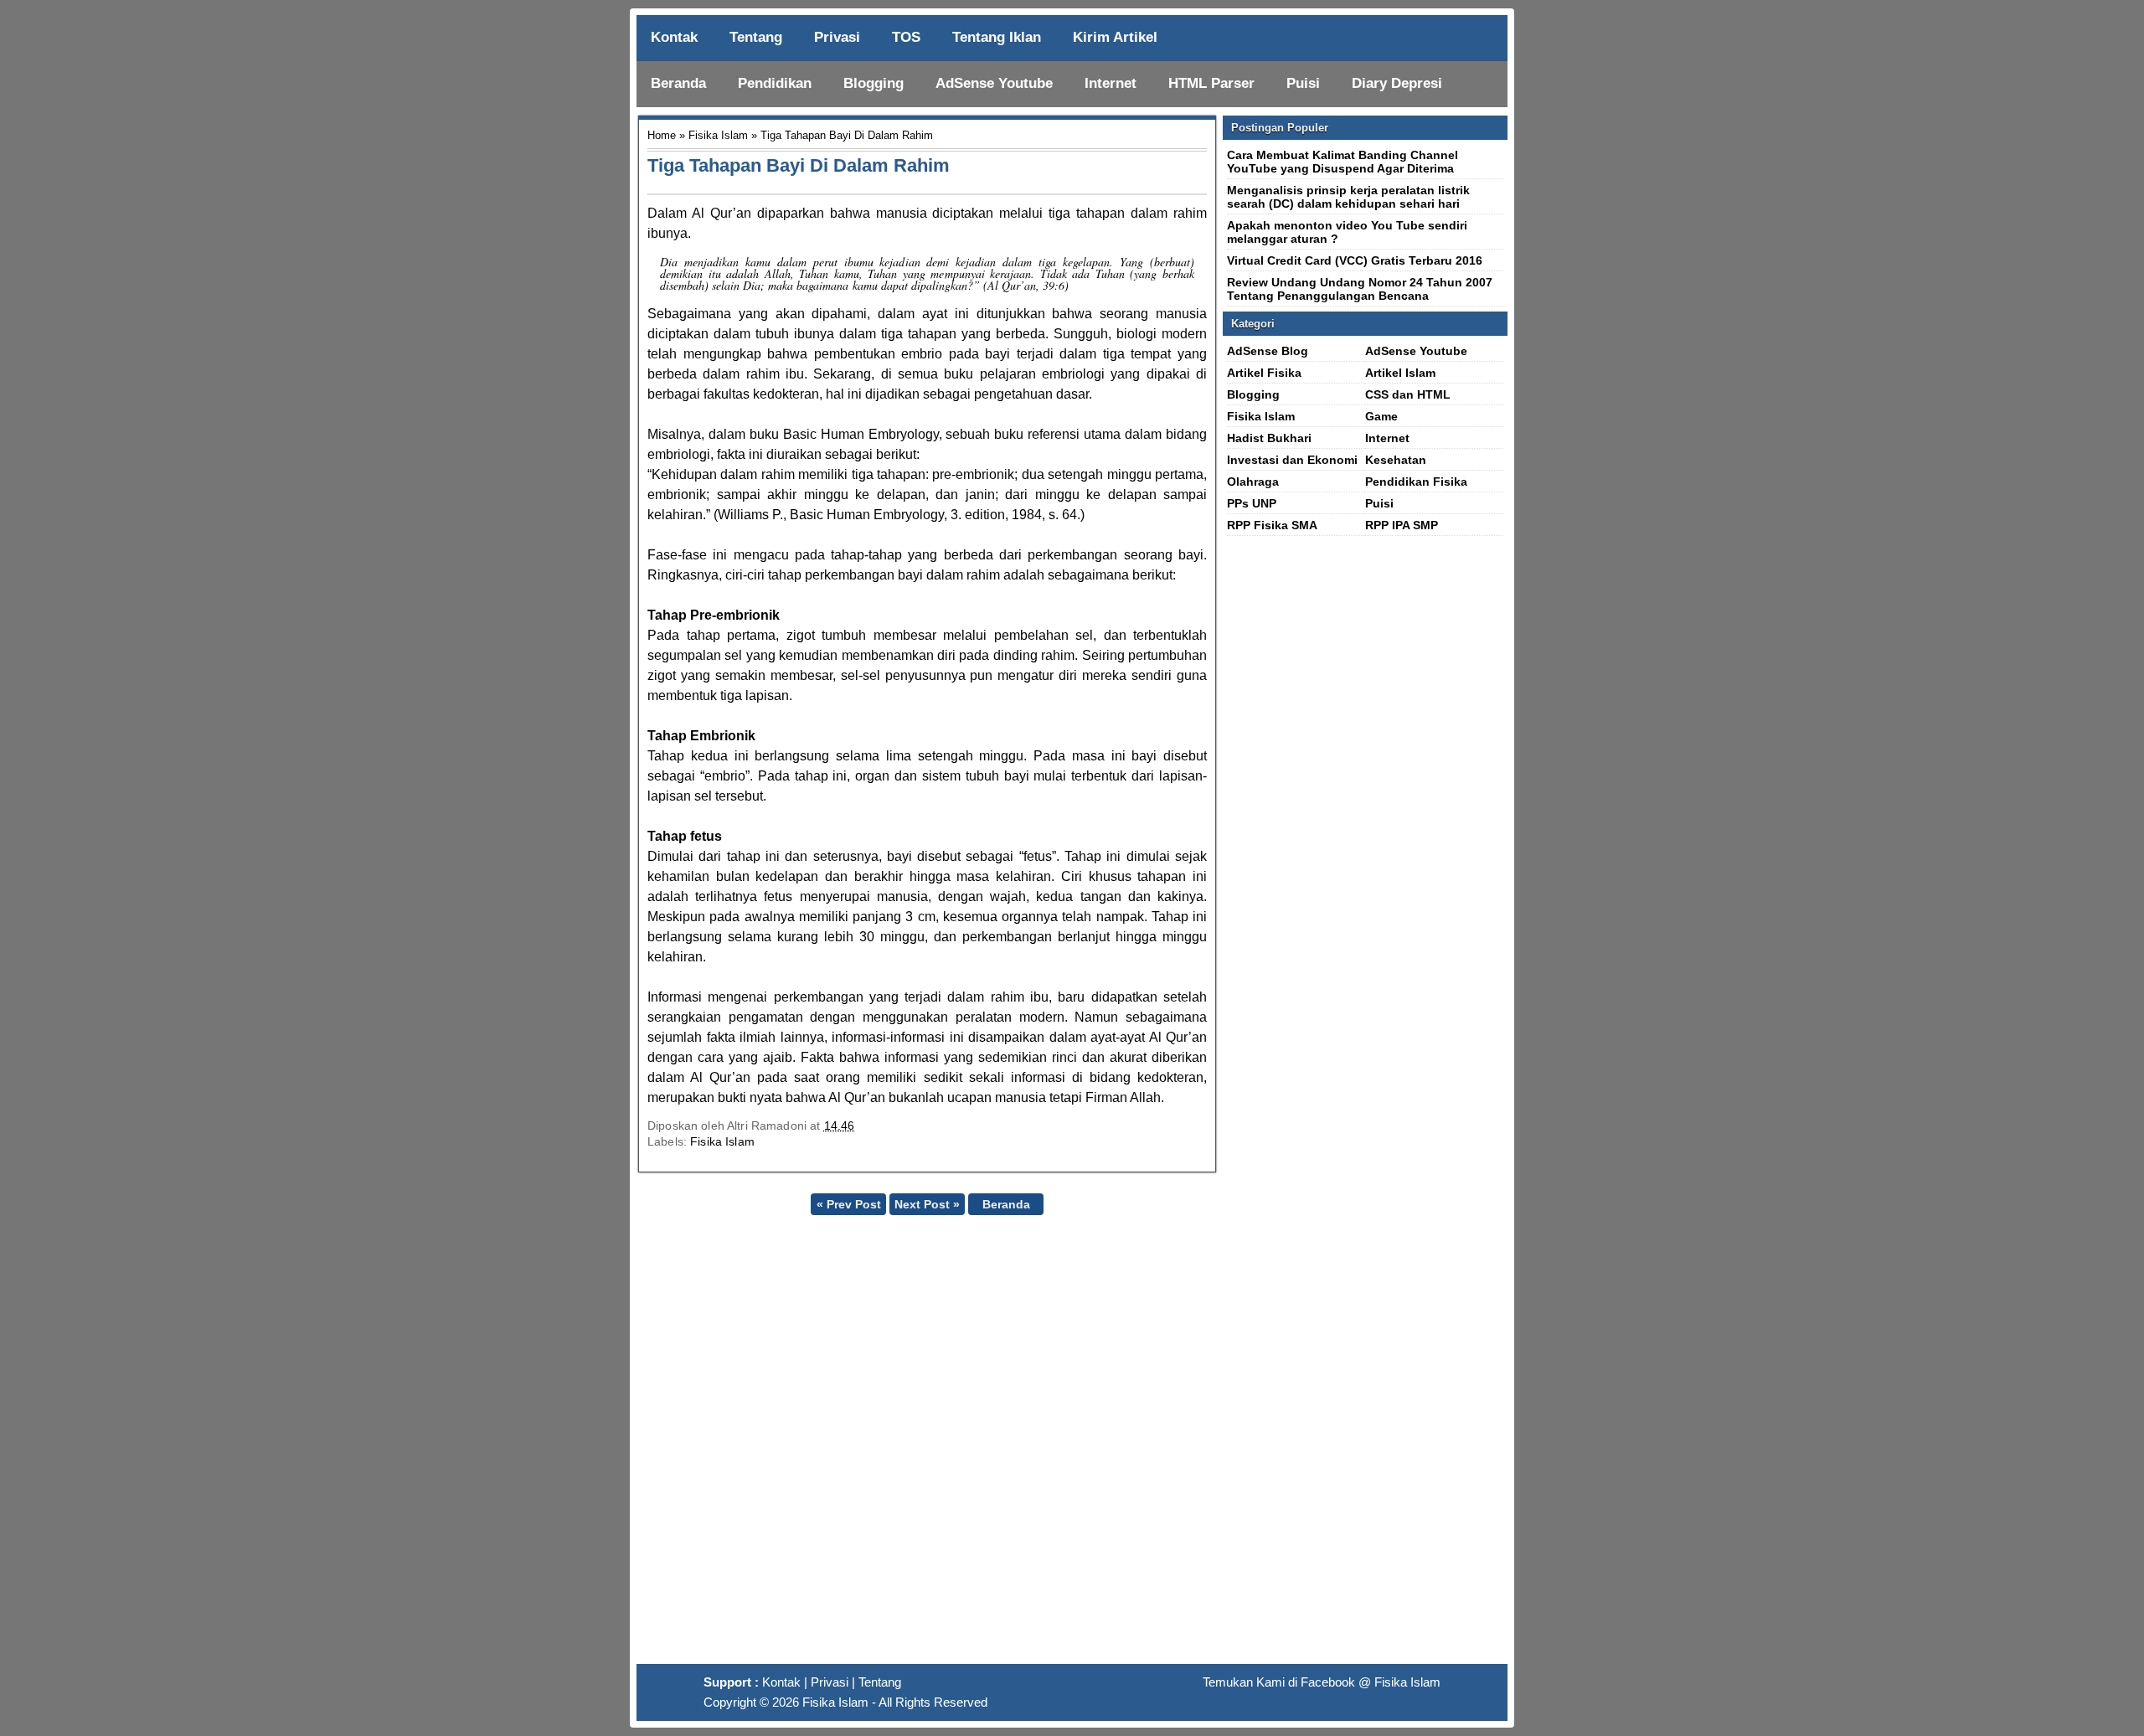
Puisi (1303, 83)
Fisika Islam (718, 135)
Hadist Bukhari (1269, 438)
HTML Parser (1211, 83)
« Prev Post (849, 1204)
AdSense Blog (1268, 351)
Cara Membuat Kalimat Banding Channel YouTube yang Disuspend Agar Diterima (1343, 162)
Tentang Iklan (997, 37)
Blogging (874, 83)
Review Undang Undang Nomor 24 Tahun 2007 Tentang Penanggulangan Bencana (1360, 289)
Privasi (837, 37)
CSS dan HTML (1408, 394)
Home (662, 135)
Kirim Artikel (1115, 37)
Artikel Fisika (1264, 373)
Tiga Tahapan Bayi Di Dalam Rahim (799, 165)
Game (1381, 416)
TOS (906, 37)
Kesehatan (1396, 460)
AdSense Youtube (994, 83)
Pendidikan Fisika (1416, 482)
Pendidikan (775, 83)
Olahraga (1253, 482)
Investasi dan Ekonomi (1292, 460)
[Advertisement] (1072, 1446)
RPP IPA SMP (1402, 525)
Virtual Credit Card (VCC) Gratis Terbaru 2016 (1355, 260)
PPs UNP (1252, 503)
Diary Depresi (1397, 83)
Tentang (756, 37)
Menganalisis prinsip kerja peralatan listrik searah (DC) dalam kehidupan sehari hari (1348, 197)
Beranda (678, 83)
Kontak (674, 37)
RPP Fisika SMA (1272, 525)
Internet (1111, 83)
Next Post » (927, 1204)
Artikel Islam (1400, 373)
